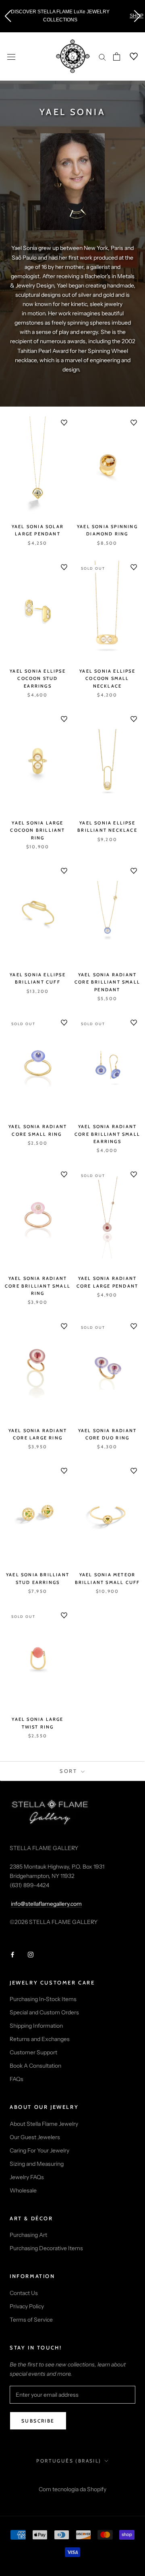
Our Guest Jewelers (35, 2137)
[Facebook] (12, 1954)
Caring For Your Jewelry (39, 2150)
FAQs (17, 2079)
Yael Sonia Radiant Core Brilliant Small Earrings (107, 1134)
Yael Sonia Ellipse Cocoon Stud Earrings (38, 678)
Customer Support (33, 2052)
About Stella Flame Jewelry (44, 2124)
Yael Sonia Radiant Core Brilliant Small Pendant (107, 982)
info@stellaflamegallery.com (46, 1904)
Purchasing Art (28, 2235)
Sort (69, 1771)
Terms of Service (31, 2320)
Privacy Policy (27, 2306)
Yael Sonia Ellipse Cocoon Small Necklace (107, 678)
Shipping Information (36, 2026)
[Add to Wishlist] (64, 423)
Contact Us (24, 2293)
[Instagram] (31, 1954)
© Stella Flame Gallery (73, 2478)
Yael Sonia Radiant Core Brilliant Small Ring (38, 1286)
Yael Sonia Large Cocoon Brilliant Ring (37, 830)
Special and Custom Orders (44, 2012)
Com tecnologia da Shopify (72, 2489)
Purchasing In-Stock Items (43, 1999)
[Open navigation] (11, 56)
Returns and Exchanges (40, 2039)
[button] (8, 16)
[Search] (102, 57)
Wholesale (23, 2190)
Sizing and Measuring (37, 2164)
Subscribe (38, 2421)
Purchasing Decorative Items (46, 2248)
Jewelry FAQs (27, 2177)
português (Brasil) (69, 2461)
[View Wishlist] (129, 57)
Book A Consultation (35, 2066)
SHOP (129, 16)
